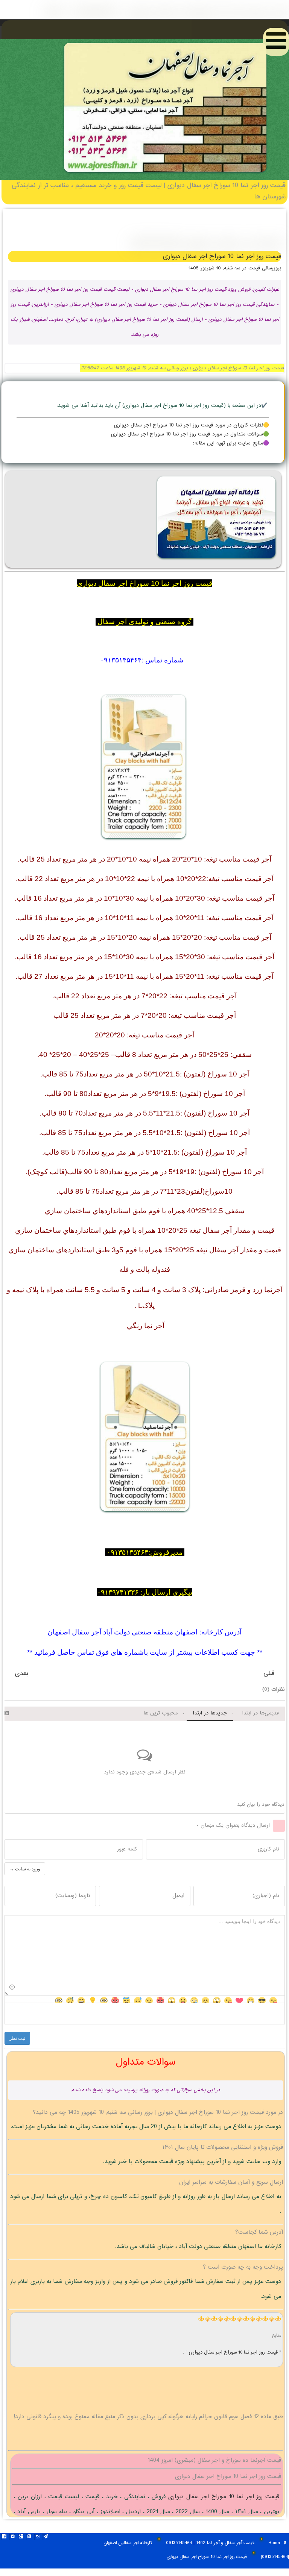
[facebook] (4, 2537)
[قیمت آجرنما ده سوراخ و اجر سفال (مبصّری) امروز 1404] (165, 175)
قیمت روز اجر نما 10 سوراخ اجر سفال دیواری (234, 2352)
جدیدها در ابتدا (210, 1713)
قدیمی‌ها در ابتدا (260, 1713)
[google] (21, 2537)
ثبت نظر (17, 2038)
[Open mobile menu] (276, 42)
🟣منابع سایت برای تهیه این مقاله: (231, 443)
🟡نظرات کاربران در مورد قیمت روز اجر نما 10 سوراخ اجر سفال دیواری (192, 425)
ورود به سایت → (25, 1869)
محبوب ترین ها (160, 1713)
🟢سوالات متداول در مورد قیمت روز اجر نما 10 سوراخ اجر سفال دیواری (190, 434)
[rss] (29, 2537)
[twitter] (12, 2537)
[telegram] (46, 2537)
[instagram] (37, 2537)
